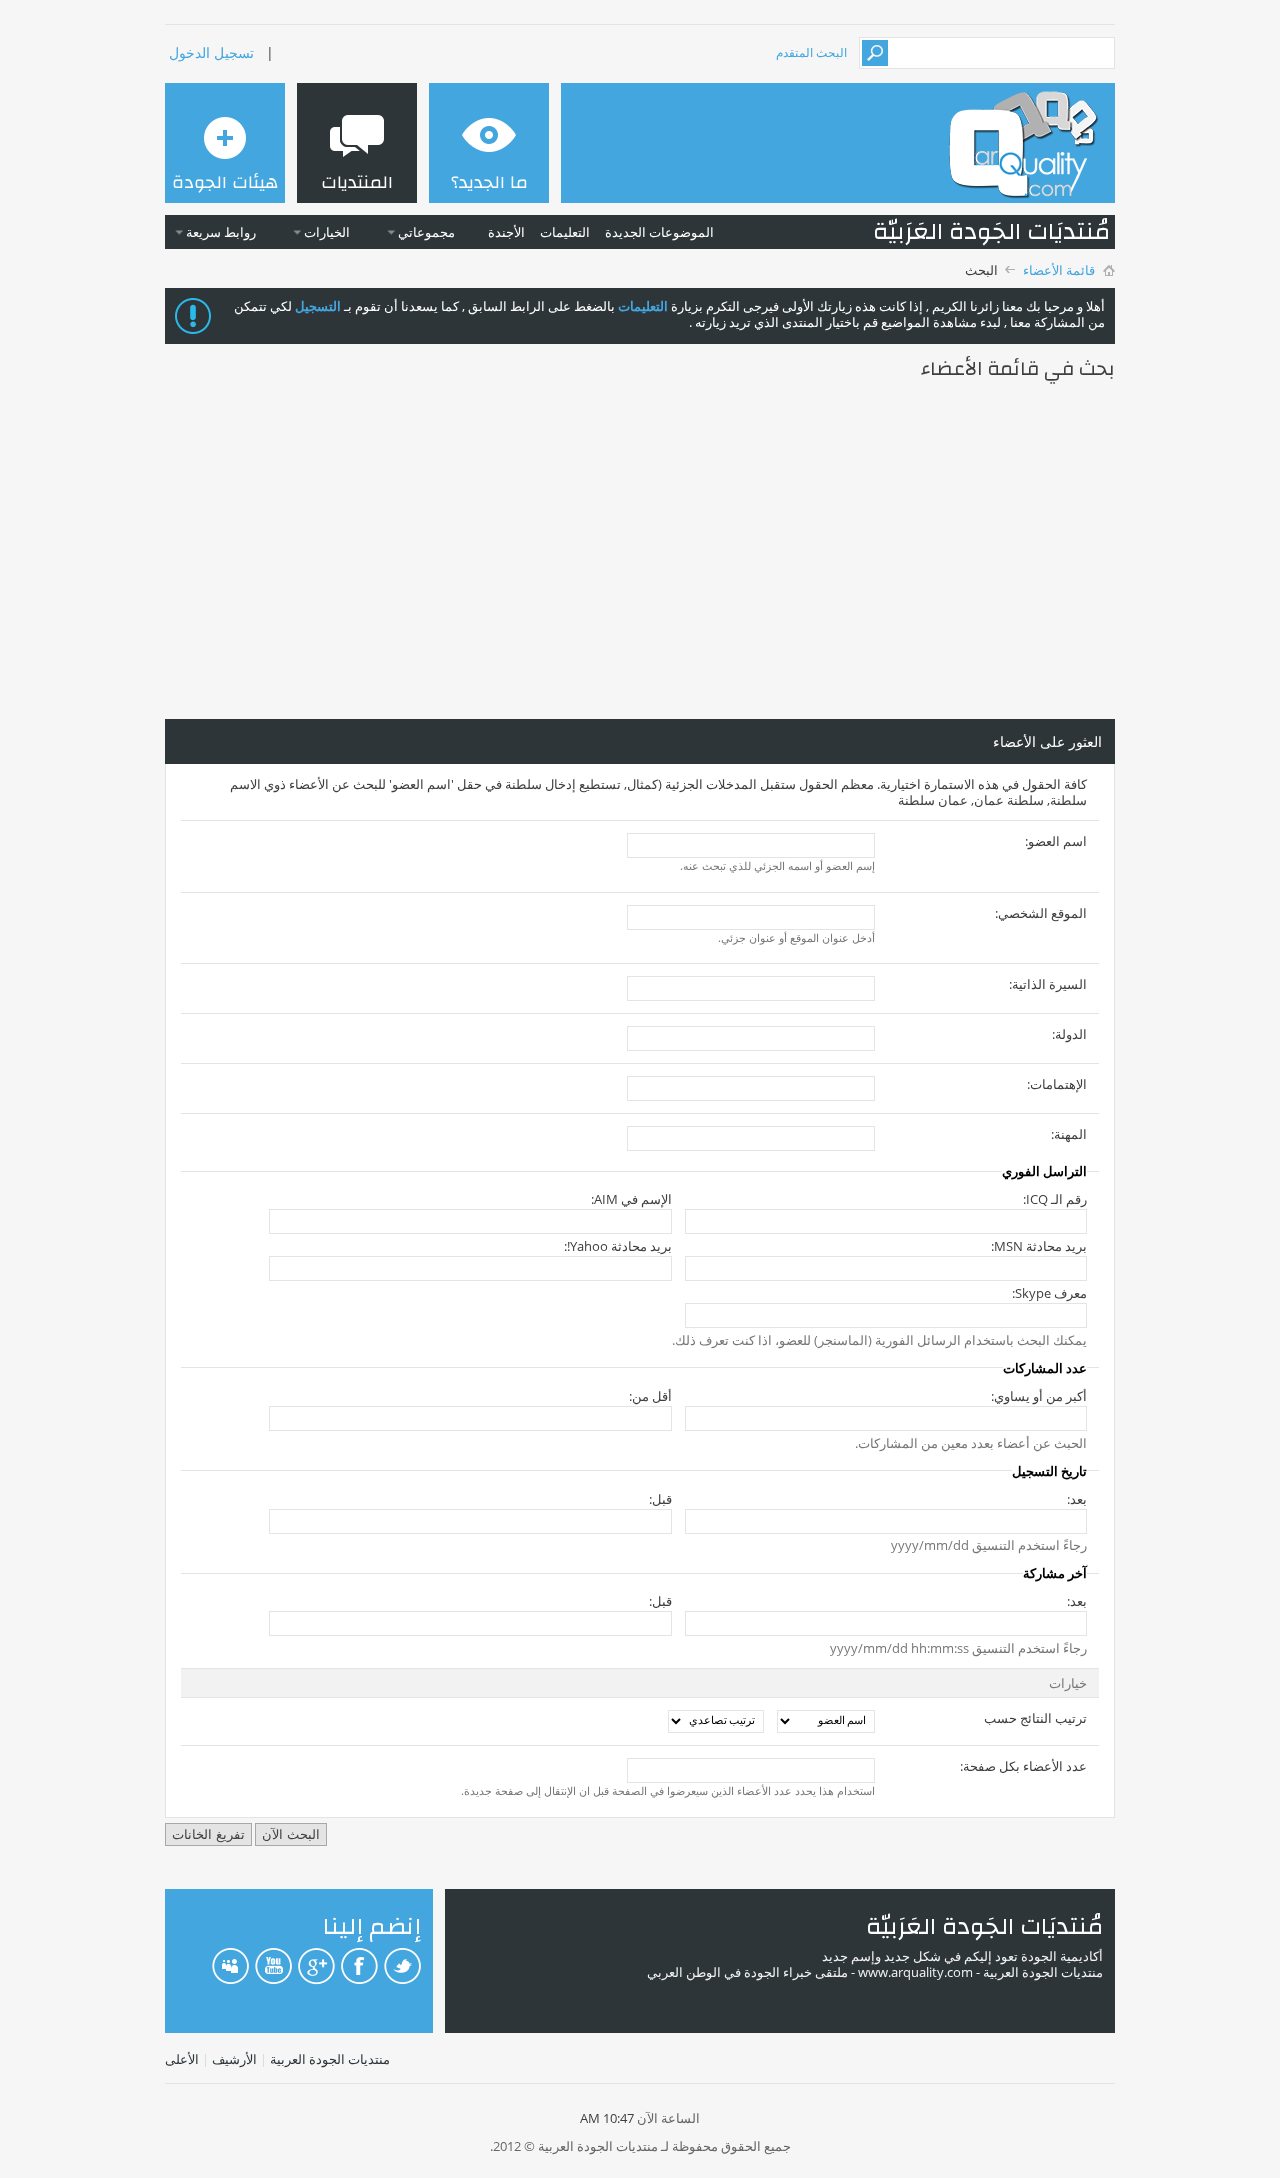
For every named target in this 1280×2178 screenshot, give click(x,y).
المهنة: (1069, 1134)
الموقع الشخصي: (1041, 913)
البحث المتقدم (811, 52)
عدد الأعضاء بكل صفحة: (1023, 1766)
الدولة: (1069, 1034)
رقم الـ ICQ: (1055, 1199)
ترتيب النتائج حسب (1035, 1718)
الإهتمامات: (1057, 1084)
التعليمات (565, 232)
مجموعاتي (426, 232)
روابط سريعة (221, 232)
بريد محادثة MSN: (1039, 1246)
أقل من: (650, 1396)
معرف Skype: (1049, 1293)
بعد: (1077, 1499)
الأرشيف (234, 2059)
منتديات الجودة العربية (330, 2059)
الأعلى (182, 2059)
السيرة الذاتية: (1048, 984)
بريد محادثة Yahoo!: (617, 1246)
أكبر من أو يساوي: (1039, 1396)
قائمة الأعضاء (1059, 270)
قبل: (660, 1499)
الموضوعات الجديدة (659, 232)
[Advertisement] (640, 551)
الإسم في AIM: (631, 1199)
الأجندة (506, 232)
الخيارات (327, 232)
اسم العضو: (1056, 841)
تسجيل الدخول (211, 52)
